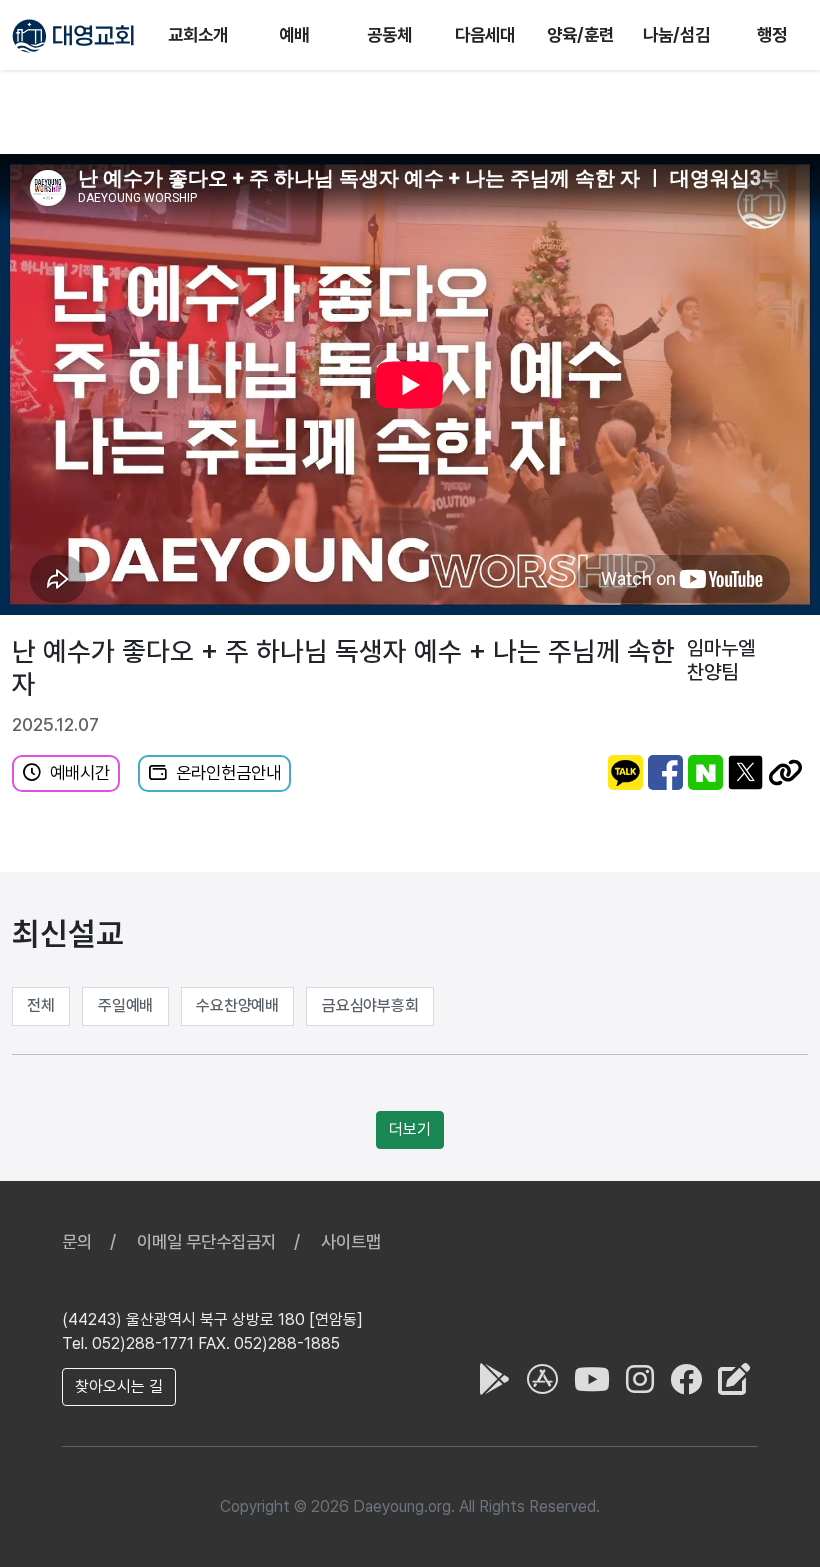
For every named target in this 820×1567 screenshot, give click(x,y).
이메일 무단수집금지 (206, 1241)
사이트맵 (351, 1241)
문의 (77, 1241)
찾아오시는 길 (119, 1386)
